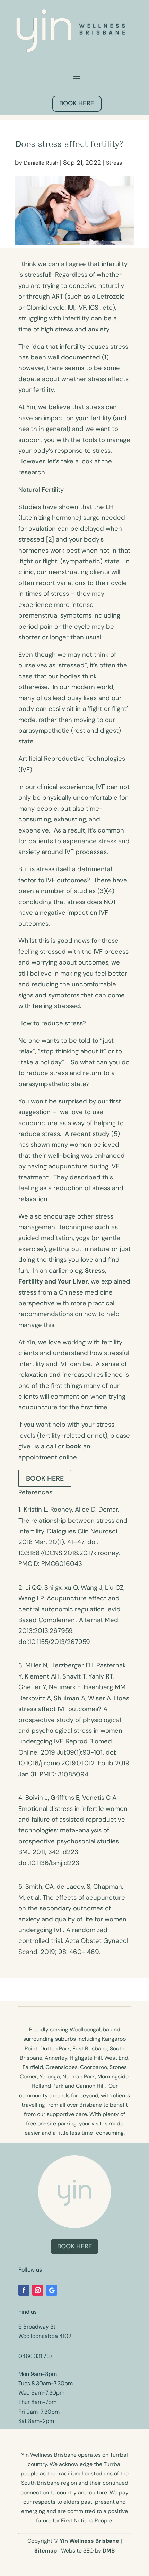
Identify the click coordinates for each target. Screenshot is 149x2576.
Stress (114, 163)
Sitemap (46, 2551)
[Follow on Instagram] (38, 2290)
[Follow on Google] (52, 2290)
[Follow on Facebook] (24, 2290)
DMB (109, 2551)
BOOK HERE (77, 103)
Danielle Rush (41, 163)
